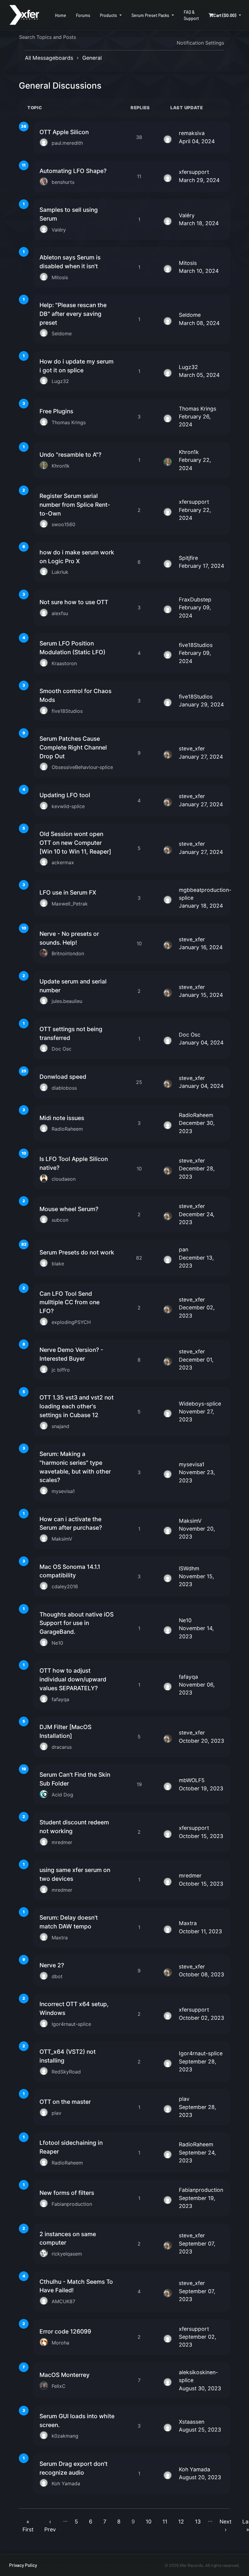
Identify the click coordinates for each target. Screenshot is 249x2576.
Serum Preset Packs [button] (150, 15)
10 (149, 2522)
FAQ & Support (191, 15)
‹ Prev (50, 2525)
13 (198, 2522)
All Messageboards (49, 58)
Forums (83, 15)
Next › (225, 2525)
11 (165, 2522)
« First (28, 2525)
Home (61, 15)
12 (181, 2522)
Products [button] (108, 15)
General (92, 58)
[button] (225, 15)
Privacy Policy (23, 2565)
